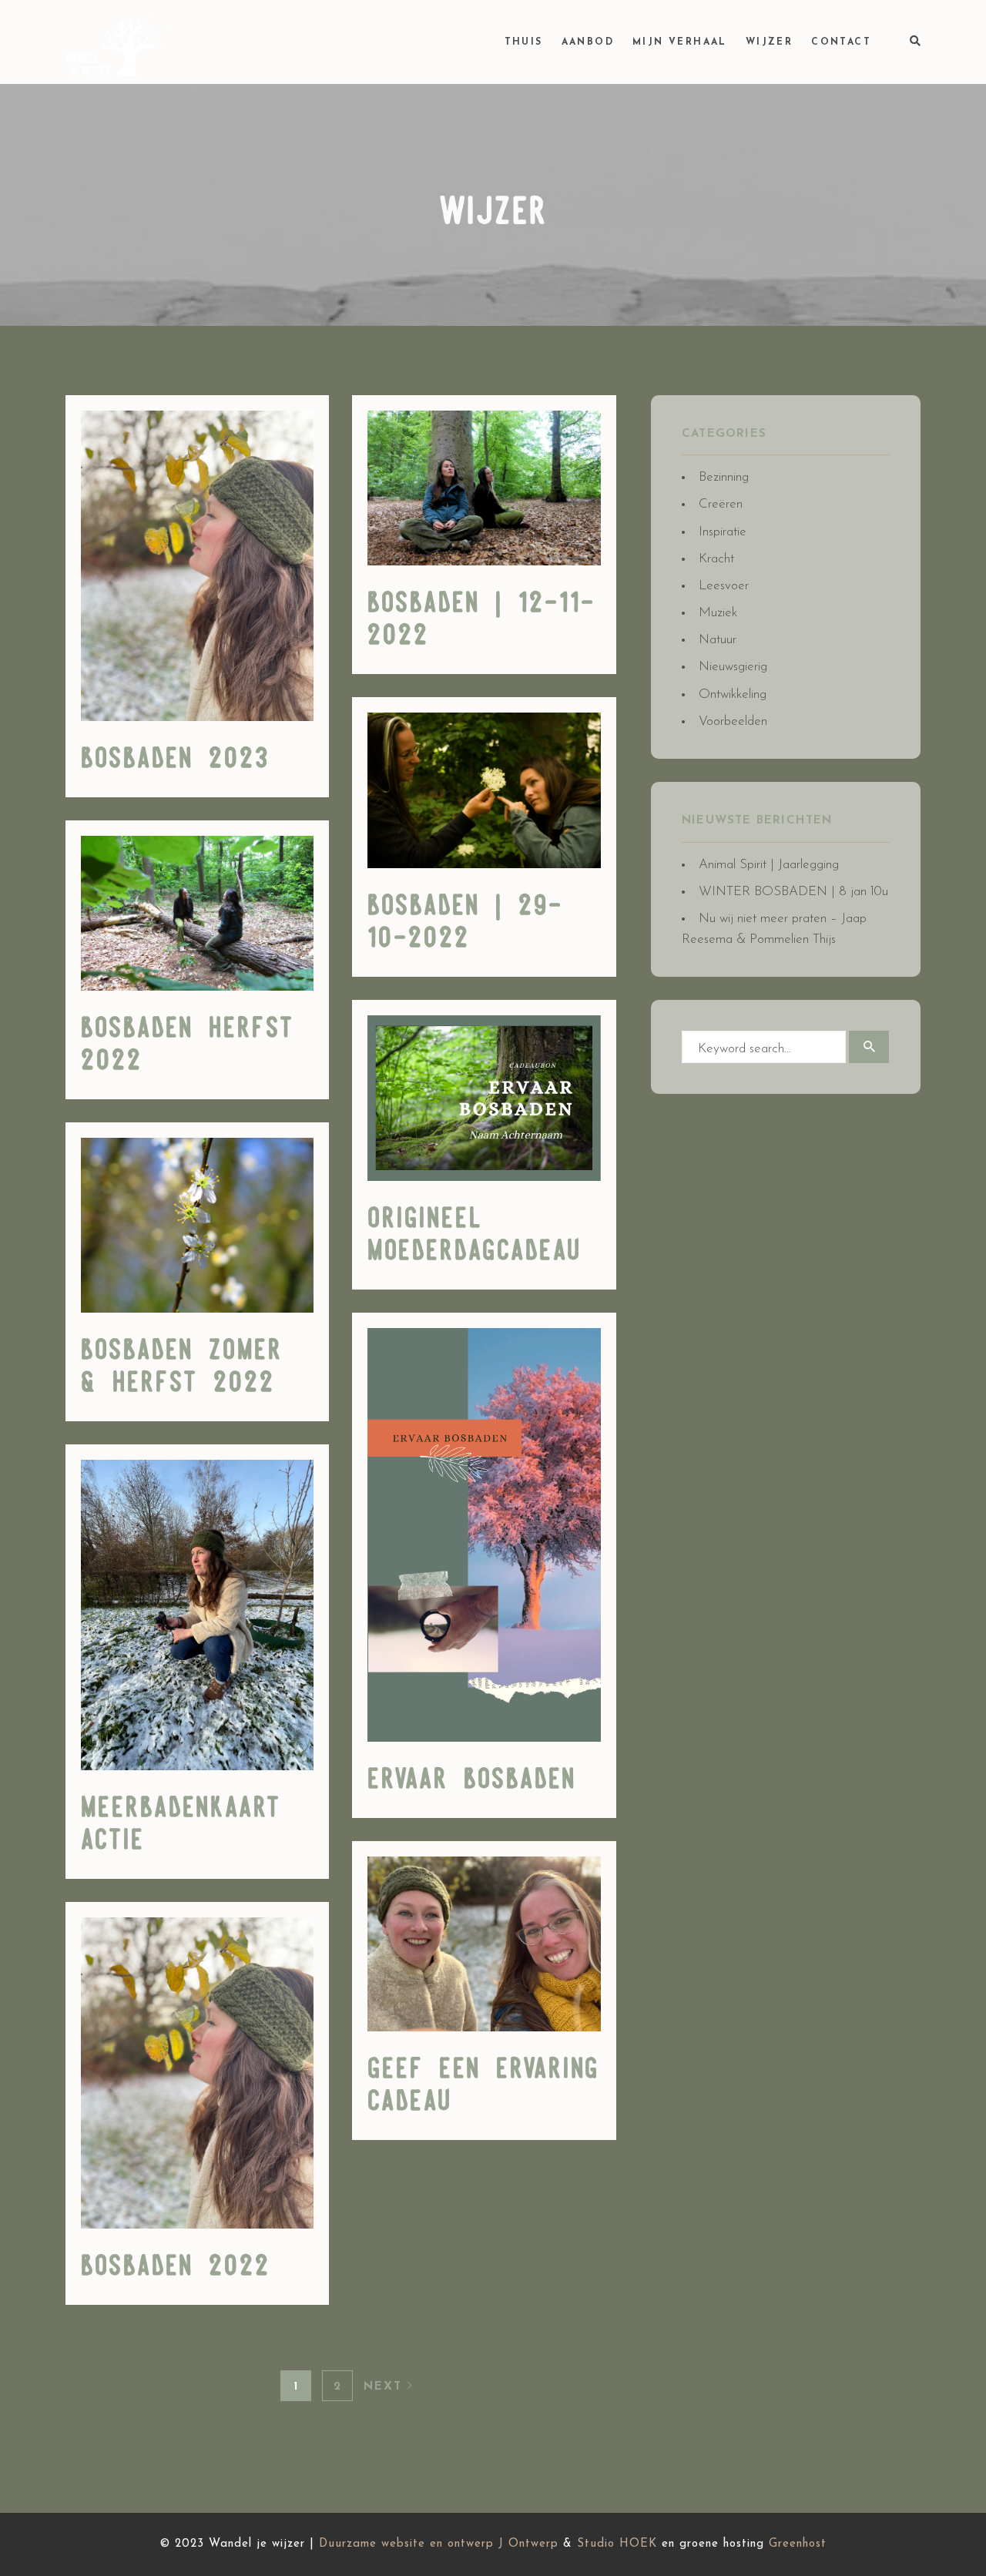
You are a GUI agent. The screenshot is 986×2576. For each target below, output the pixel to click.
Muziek (718, 613)
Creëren (721, 504)
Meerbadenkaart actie (181, 1825)
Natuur (718, 640)
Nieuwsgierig (733, 667)
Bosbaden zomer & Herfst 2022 (182, 1367)
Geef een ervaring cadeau (483, 2086)
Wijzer (769, 42)
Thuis (524, 42)
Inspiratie (723, 532)
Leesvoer (724, 586)
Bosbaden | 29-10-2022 (465, 923)
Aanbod (588, 42)
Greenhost (798, 2544)
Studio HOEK (617, 2544)
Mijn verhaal (680, 42)
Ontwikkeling (733, 694)
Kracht (716, 559)
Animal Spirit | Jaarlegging (769, 865)
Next (386, 2387)
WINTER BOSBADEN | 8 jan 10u (793, 892)
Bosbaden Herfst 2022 (188, 1045)
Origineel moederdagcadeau (475, 1236)
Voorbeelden (733, 721)
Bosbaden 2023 (175, 760)
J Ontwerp (528, 2544)
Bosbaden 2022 (176, 2267)
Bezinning (724, 477)
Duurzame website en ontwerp (406, 2544)
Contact (841, 42)
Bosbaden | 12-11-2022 (481, 620)
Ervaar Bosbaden (472, 1780)
